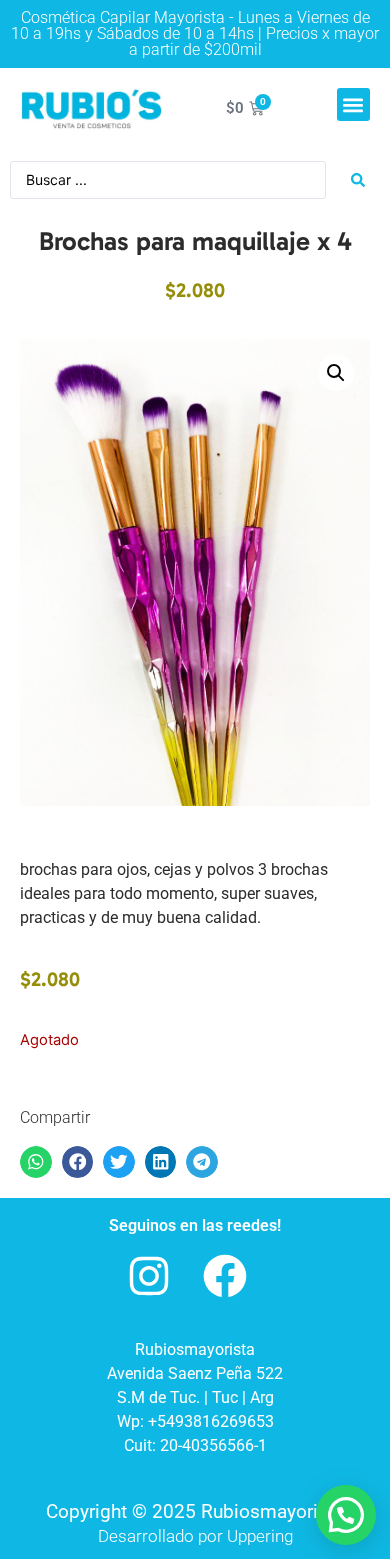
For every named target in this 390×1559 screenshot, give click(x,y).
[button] (353, 104)
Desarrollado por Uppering (195, 1536)
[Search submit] (358, 180)
